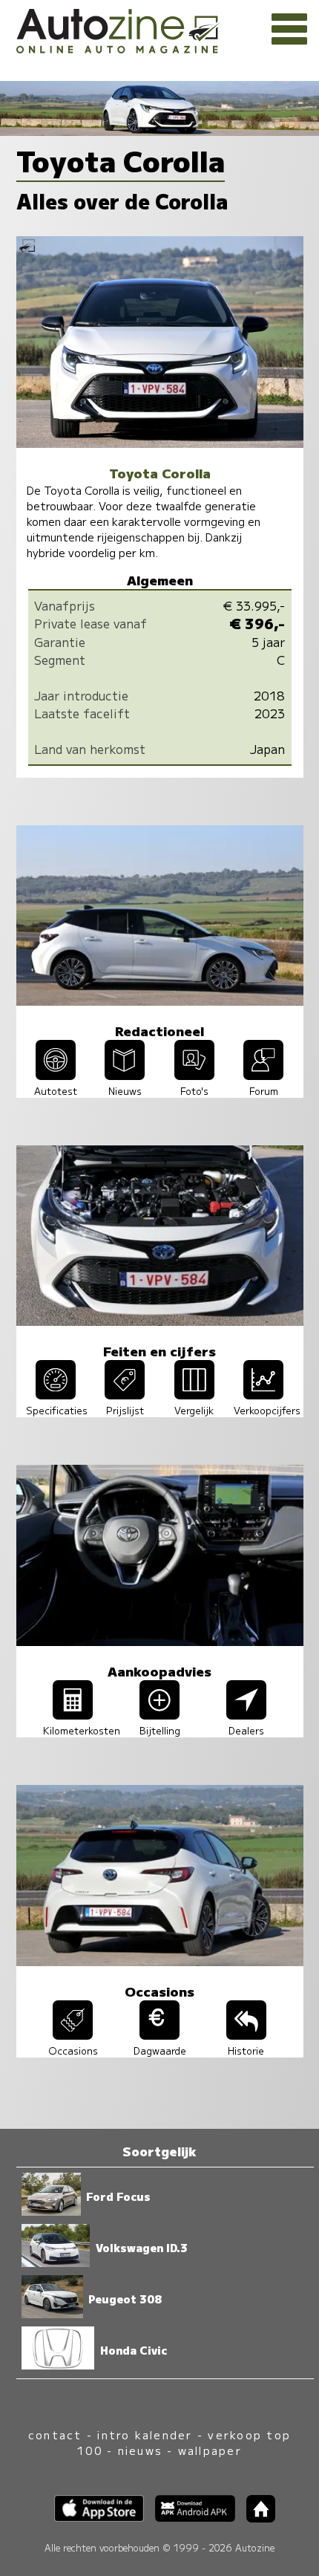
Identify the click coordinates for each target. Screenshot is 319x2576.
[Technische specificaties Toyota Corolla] (56, 1394)
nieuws (140, 2450)
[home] (255, 2518)
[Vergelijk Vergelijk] (194, 1394)
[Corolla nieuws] (125, 1075)
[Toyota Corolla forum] (263, 1075)
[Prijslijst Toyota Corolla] (125, 1394)
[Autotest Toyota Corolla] (56, 1075)
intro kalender (145, 2434)
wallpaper (210, 2450)
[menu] (289, 30)
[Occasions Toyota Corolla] (73, 2035)
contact (55, 2434)
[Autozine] (159, 29)
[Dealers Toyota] (246, 1714)
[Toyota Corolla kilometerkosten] (73, 1714)
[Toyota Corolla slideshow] (194, 1075)
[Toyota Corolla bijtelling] (159, 1714)
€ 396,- (257, 623)
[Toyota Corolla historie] (246, 2035)
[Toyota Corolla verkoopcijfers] (263, 1394)
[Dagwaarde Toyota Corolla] (159, 2035)
